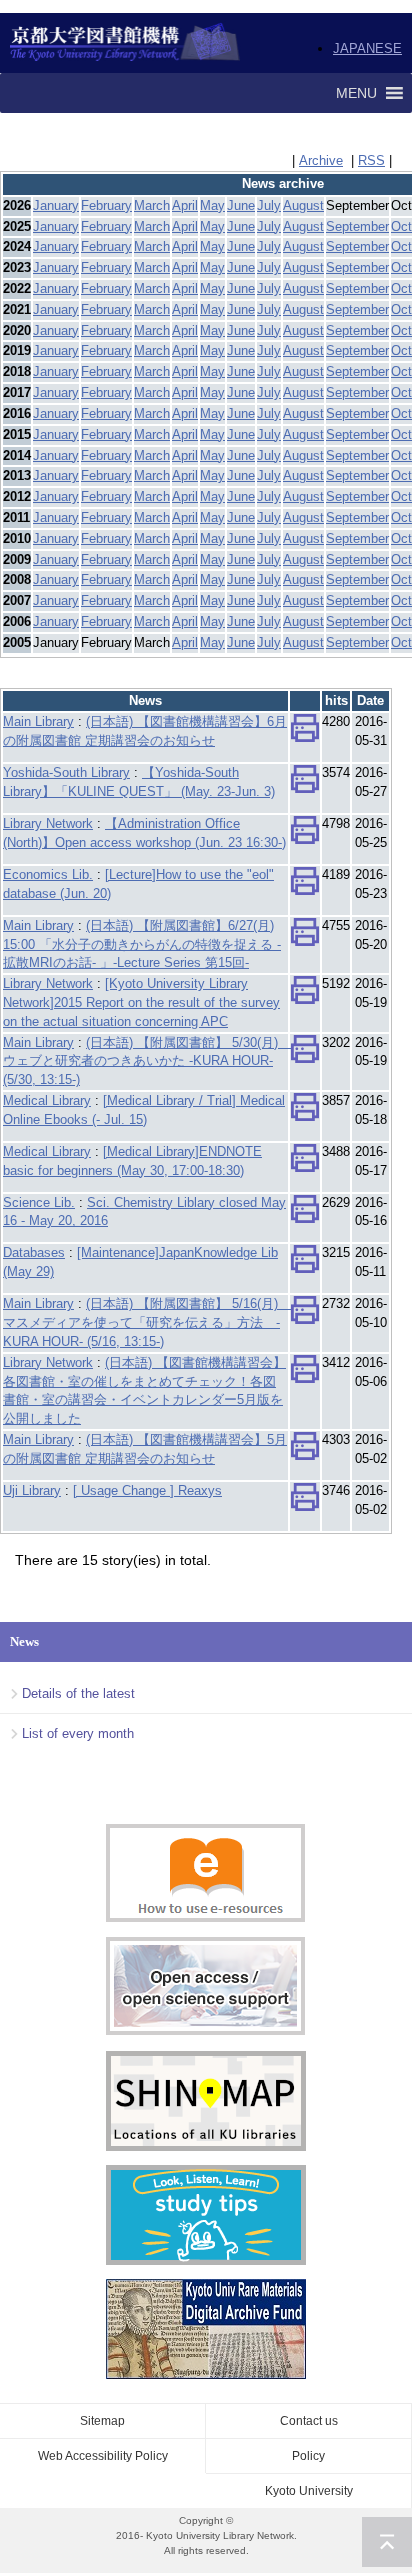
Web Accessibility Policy (103, 2456)
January (56, 205)
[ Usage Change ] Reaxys (147, 1490)
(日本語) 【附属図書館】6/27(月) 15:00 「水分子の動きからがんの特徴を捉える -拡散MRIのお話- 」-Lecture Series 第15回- (142, 944)
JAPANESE (367, 48)
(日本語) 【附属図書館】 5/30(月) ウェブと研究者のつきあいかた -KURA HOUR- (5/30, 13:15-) (147, 1061)
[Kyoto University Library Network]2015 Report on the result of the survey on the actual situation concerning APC (141, 1002)
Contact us (309, 2421)
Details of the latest (78, 1693)
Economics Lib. (48, 874)
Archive (321, 160)
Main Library (38, 721)
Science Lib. (39, 1202)
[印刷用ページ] (305, 733)
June (241, 205)
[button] (356, 93)
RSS (371, 160)
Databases (34, 1252)
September (357, 226)
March (152, 205)
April (185, 205)
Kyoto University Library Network (125, 43)
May (212, 205)
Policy (308, 2456)
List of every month (78, 1733)
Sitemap (102, 2421)
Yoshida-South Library (66, 772)
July (269, 205)
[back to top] (387, 2542)
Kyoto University (309, 2491)
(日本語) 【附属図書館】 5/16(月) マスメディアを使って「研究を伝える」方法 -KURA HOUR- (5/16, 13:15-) (147, 1322)
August (303, 205)
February (106, 205)
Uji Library (32, 1490)
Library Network (48, 823)
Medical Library (47, 1100)
